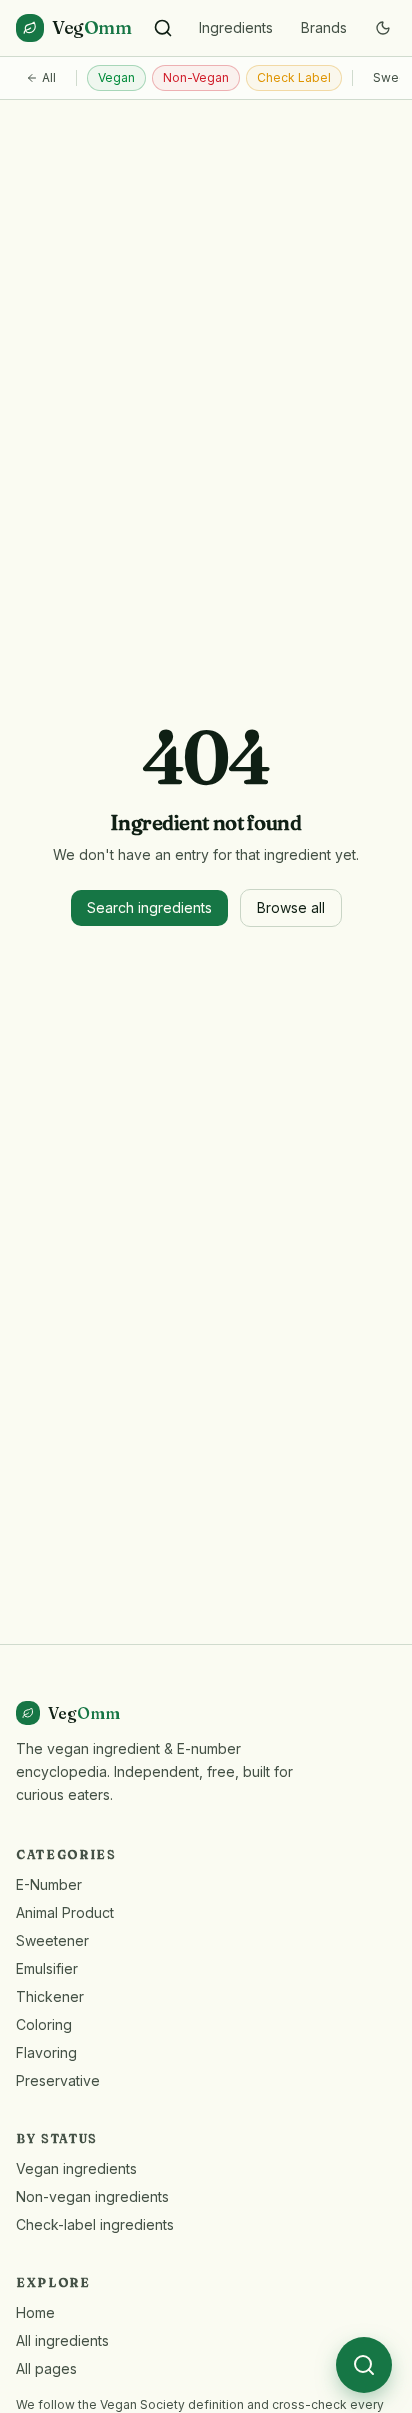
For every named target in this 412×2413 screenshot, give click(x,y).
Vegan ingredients (76, 2168)
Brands (324, 27)
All (49, 77)
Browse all (291, 907)
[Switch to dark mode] (383, 28)
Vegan (116, 77)
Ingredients (236, 27)
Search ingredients (149, 907)
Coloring (44, 2024)
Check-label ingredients (95, 2224)
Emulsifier (47, 1968)
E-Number (49, 1884)
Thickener (50, 1996)
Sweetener (52, 1940)
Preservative (58, 2080)
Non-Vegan (196, 77)
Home (35, 2312)
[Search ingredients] (163, 28)
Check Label (294, 77)
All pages (46, 2368)
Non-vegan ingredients (92, 2196)
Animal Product (65, 1912)
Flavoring (46, 2052)
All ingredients (62, 2340)
